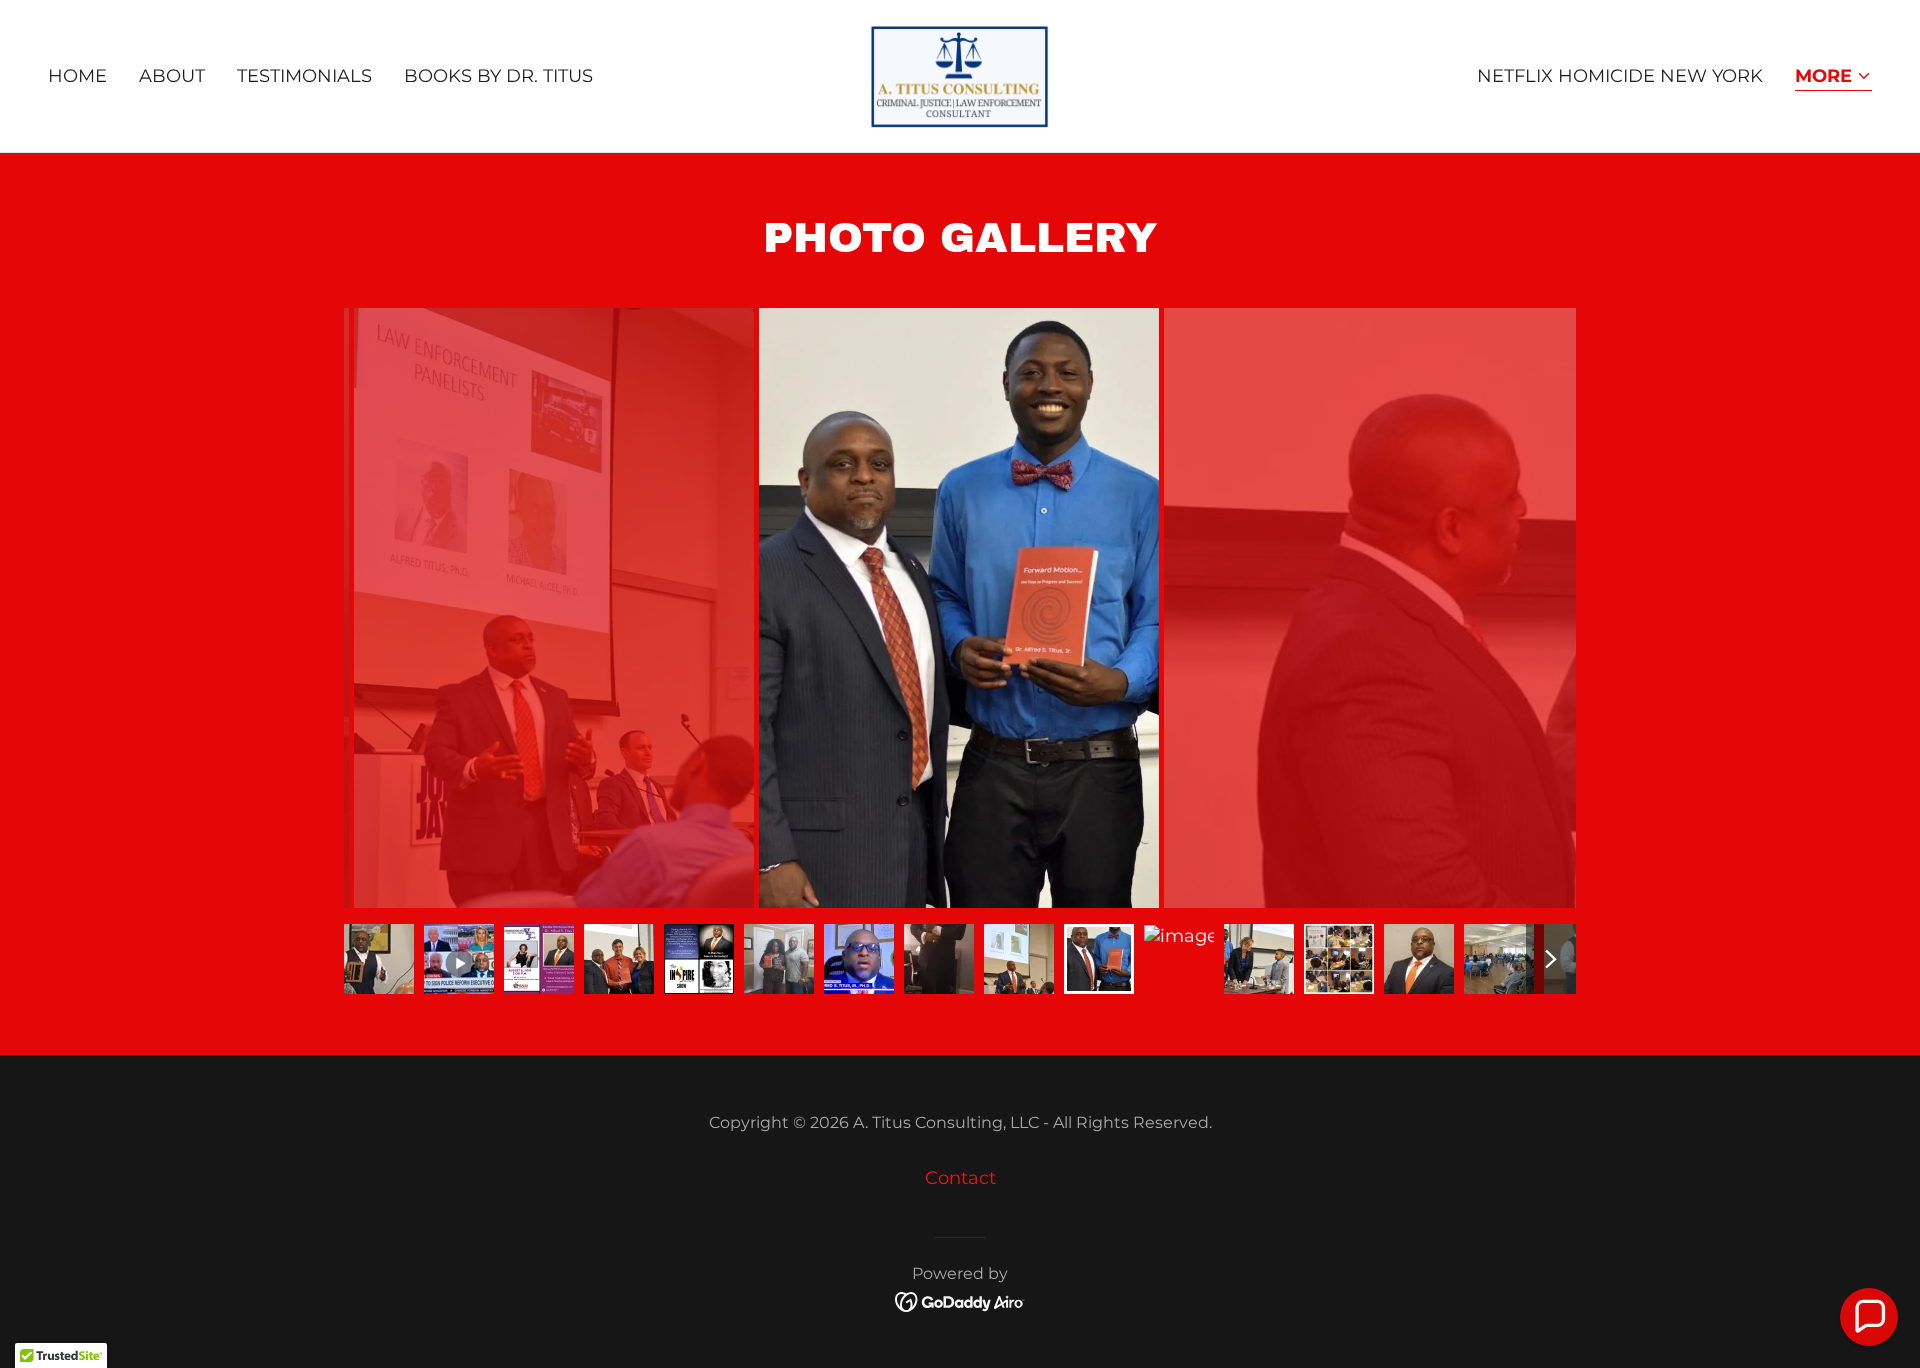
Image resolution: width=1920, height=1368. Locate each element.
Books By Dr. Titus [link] (498, 76)
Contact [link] (960, 1178)
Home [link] (77, 76)
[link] (960, 75)
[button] (1833, 77)
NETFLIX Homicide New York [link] (1620, 76)
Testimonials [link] (304, 76)
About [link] (172, 76)
